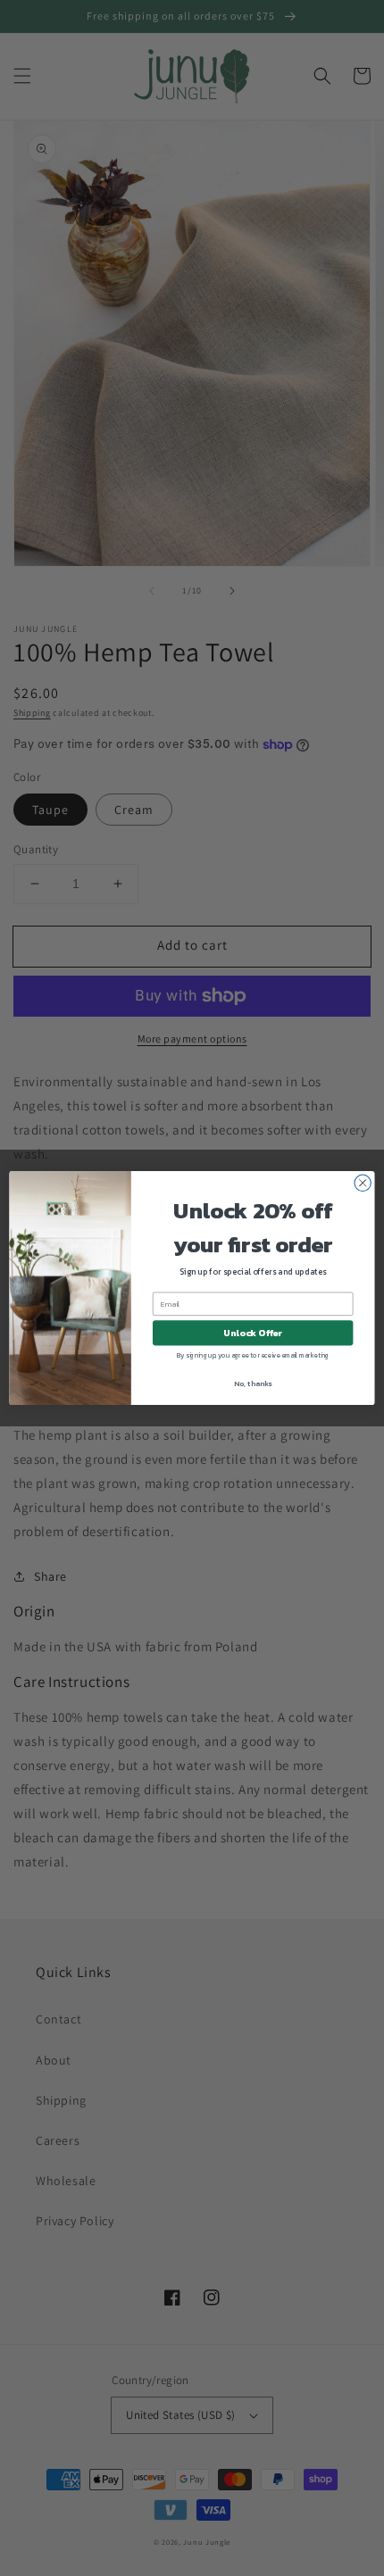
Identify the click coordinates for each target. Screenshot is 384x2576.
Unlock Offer (253, 1333)
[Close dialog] (363, 1183)
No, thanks (253, 1383)
